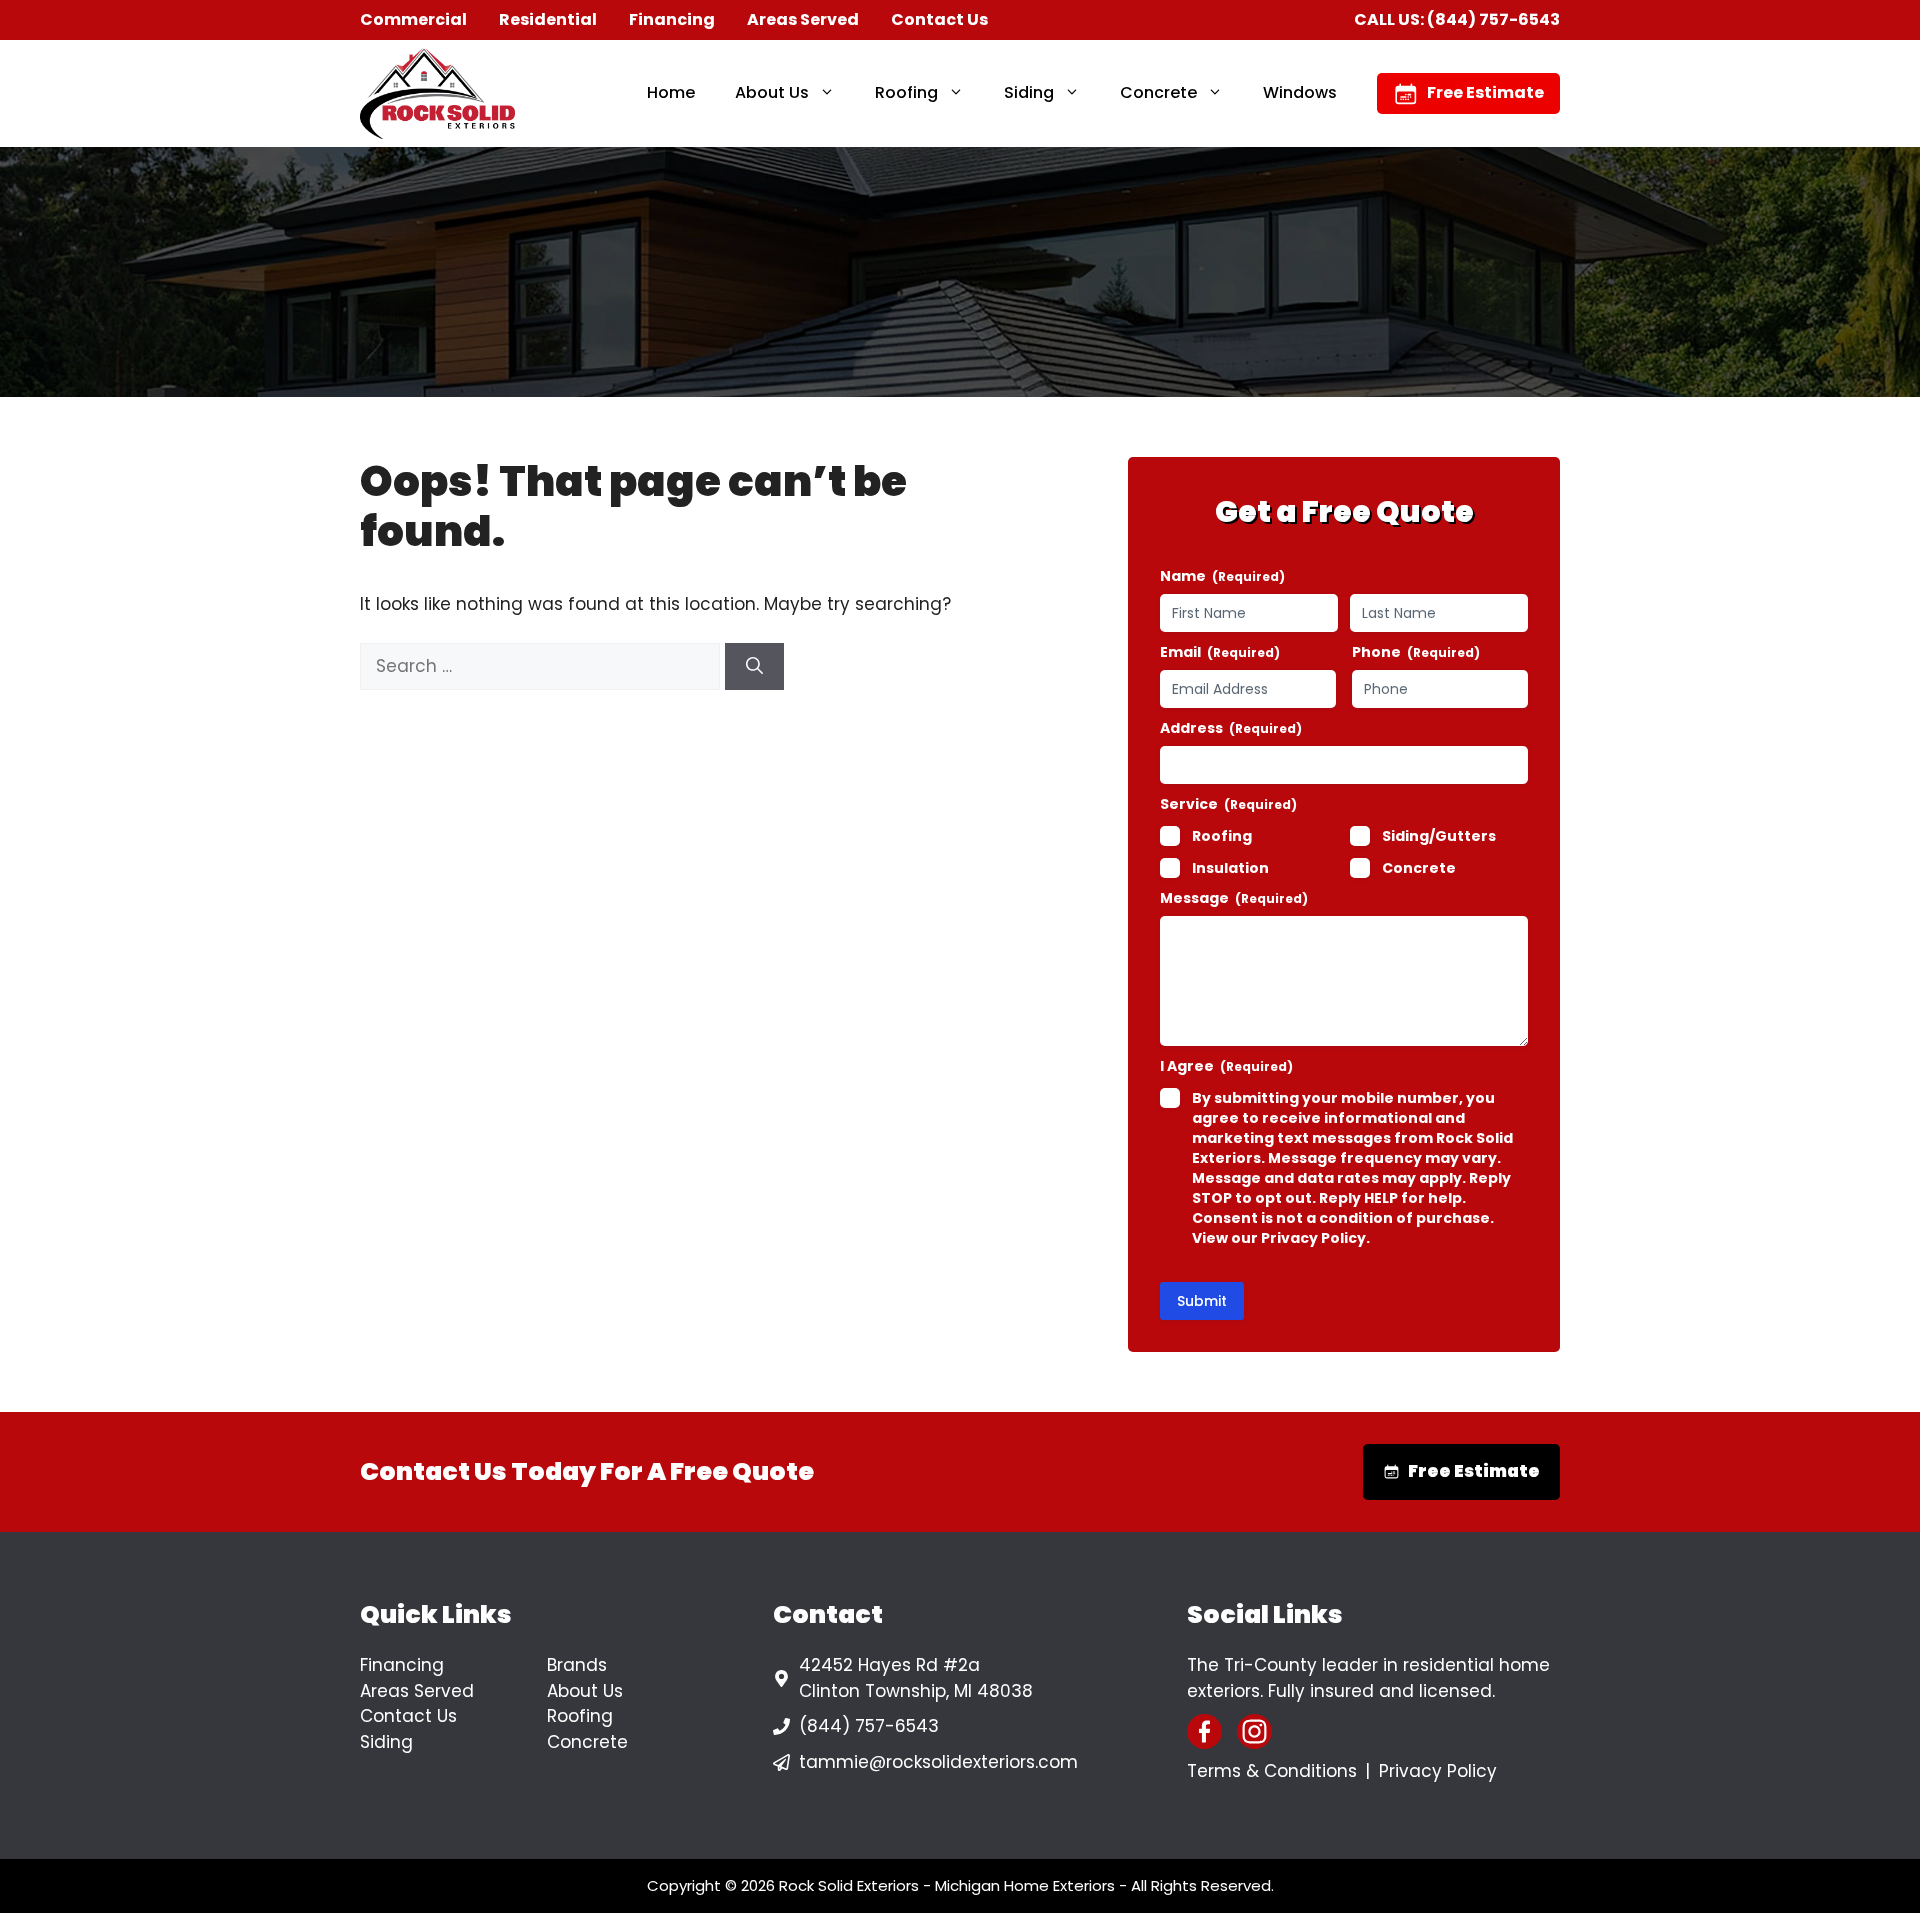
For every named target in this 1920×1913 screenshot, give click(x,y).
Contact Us (939, 19)
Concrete (1158, 92)
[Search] (754, 667)
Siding (1029, 92)
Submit (1202, 1301)
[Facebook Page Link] (1204, 1731)
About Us (772, 92)
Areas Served (803, 19)
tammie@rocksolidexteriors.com (938, 1762)
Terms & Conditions (1272, 1771)
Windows (1300, 92)
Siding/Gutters (1439, 836)
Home (671, 92)
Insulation (1230, 868)
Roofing (906, 92)
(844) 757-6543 (1493, 19)
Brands (577, 1665)
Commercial (413, 19)
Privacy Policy (1438, 1771)
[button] (832, 93)
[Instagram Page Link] (1254, 1731)
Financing (672, 19)
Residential (548, 19)
